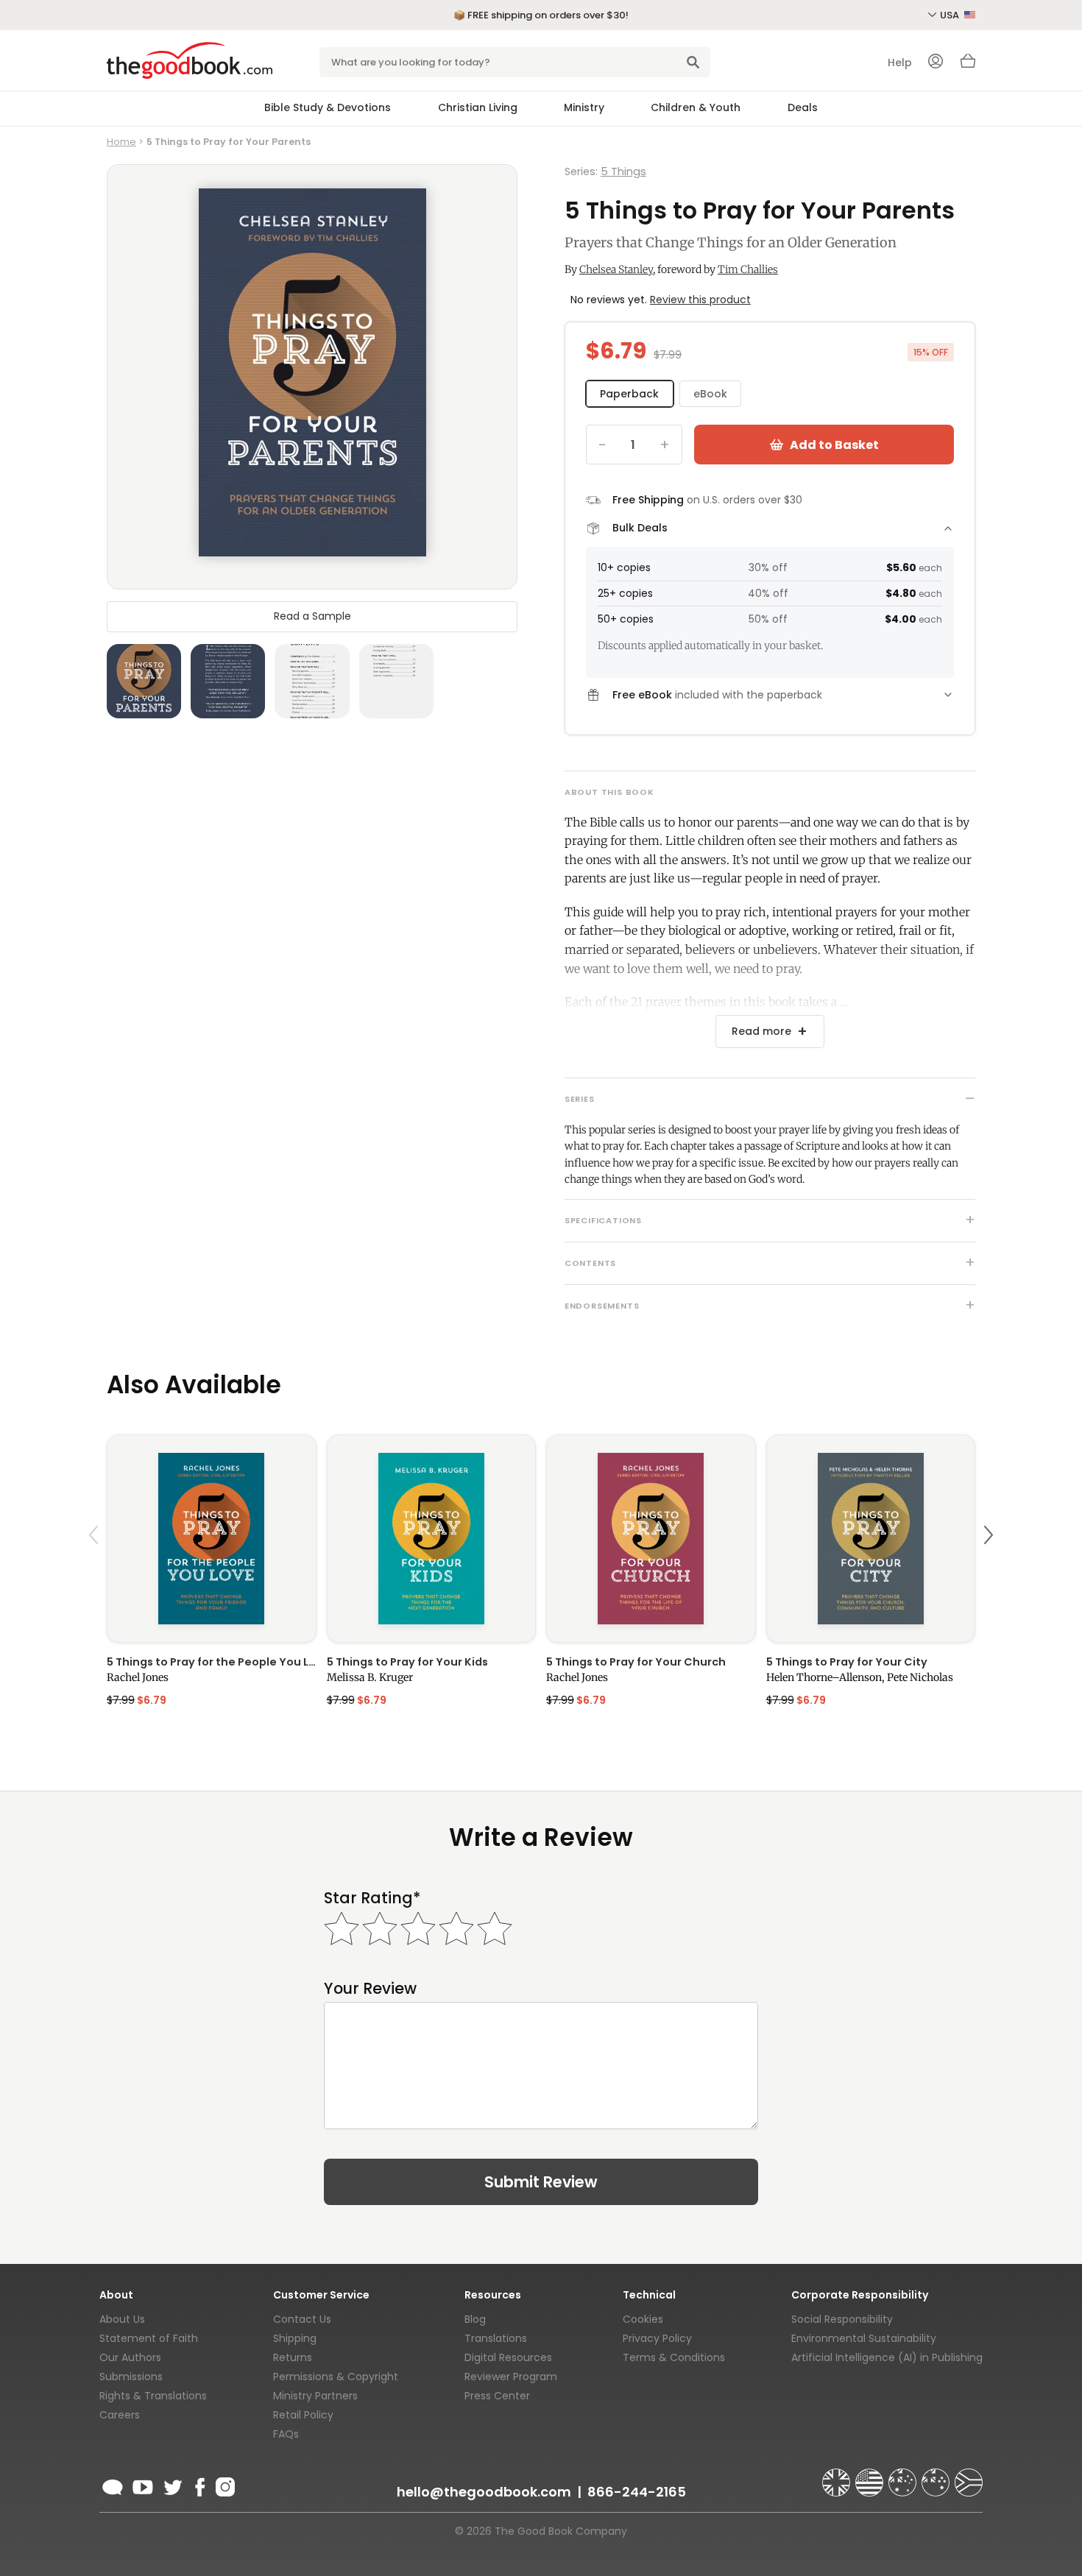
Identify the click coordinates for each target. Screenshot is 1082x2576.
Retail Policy (303, 2415)
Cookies (643, 2319)
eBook (710, 394)
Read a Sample (312, 616)
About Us (122, 2319)
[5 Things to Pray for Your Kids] (432, 1539)
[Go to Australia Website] (904, 2476)
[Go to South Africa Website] (969, 2476)
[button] (96, 1570)
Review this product (700, 300)
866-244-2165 (637, 2492)
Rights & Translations (153, 2396)
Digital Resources (508, 2357)
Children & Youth (696, 107)
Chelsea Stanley (616, 269)
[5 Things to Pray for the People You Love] (212, 1539)
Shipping (295, 2338)
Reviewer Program (511, 2377)
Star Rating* (372, 1898)
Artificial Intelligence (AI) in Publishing (887, 2357)
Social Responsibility (842, 2319)
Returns (293, 2357)
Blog (475, 2319)
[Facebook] (199, 2485)
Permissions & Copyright (336, 2377)
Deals (803, 107)
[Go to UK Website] (838, 2476)
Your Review (370, 1988)
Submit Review (541, 2182)
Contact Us (302, 2319)
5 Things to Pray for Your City (847, 1662)
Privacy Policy (657, 2338)
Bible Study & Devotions (328, 107)
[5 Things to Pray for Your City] (871, 1539)
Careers (120, 2415)
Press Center (497, 2396)
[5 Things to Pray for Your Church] (651, 1539)
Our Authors (130, 2357)
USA (951, 15)
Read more (761, 1031)
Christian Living (478, 107)
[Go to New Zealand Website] (937, 2476)
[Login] (936, 63)
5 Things (623, 171)
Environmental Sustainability (864, 2338)
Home (121, 142)
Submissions (131, 2377)
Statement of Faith (149, 2338)
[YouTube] (143, 2485)
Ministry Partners (315, 2396)
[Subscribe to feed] (113, 2485)
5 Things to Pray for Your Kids (407, 1662)
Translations (496, 2338)
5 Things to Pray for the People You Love (212, 1662)
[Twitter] (172, 2485)
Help (900, 63)
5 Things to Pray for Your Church (636, 1662)
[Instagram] (224, 2485)
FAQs (286, 2434)
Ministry (584, 107)
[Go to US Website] (871, 2476)
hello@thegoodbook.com (484, 2492)
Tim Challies (748, 269)
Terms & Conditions (674, 2357)
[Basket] (968, 65)
